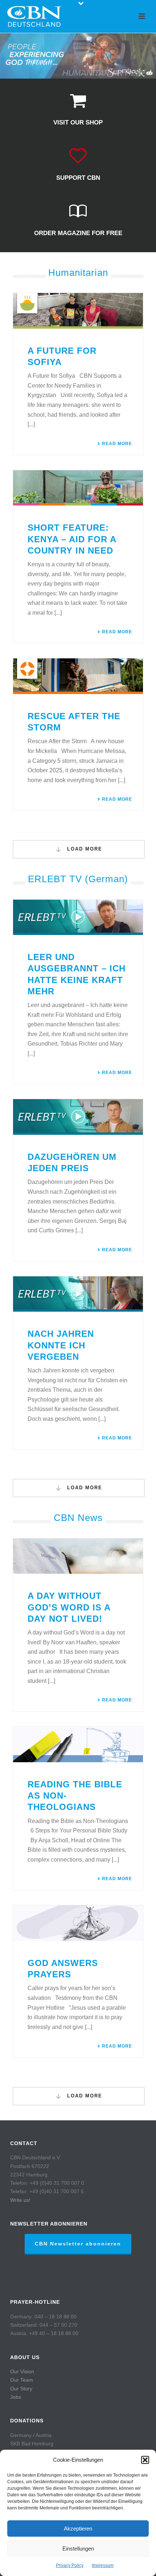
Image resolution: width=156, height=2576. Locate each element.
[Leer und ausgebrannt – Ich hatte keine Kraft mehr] (78, 918)
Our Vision (22, 2371)
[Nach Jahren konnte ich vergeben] (78, 1294)
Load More (84, 849)
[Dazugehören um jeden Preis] (78, 1117)
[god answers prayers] (78, 1923)
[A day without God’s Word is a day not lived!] (78, 1556)
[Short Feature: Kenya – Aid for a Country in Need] (78, 488)
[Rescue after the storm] (78, 676)
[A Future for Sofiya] (78, 311)
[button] (145, 2460)
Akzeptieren (78, 2529)
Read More (117, 444)
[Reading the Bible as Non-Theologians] (78, 1744)
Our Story (21, 2389)
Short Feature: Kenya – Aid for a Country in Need (72, 539)
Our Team (22, 2380)
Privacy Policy (70, 2565)
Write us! (20, 2200)
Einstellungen (78, 2549)
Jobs (16, 2397)
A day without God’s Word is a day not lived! (69, 1607)
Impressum (103, 2565)
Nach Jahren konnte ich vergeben (61, 1345)
